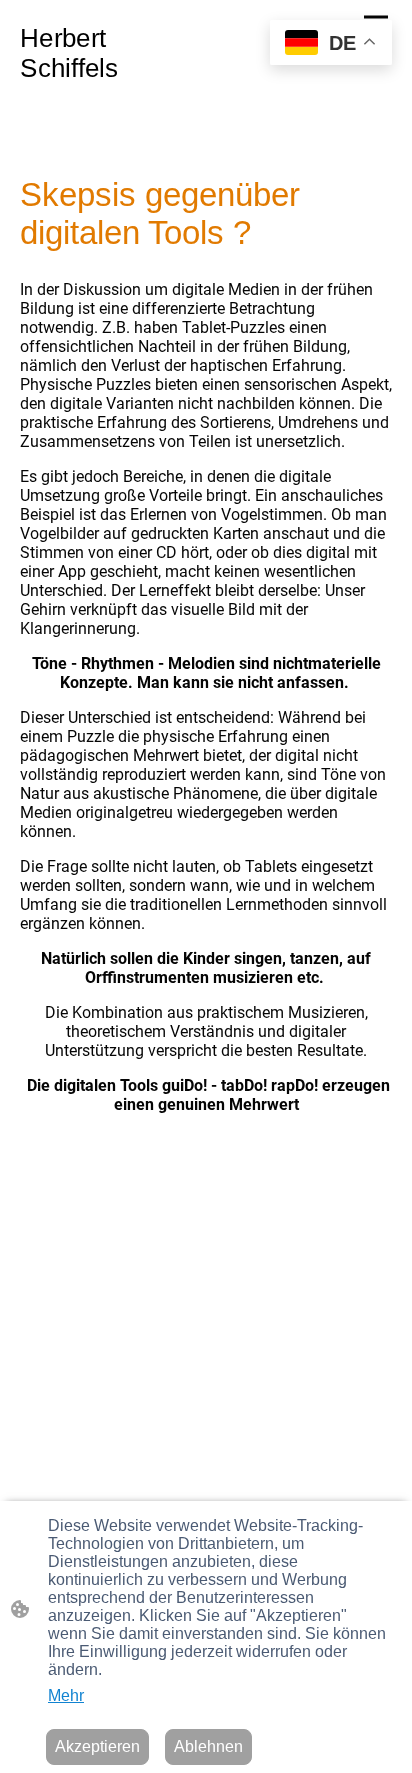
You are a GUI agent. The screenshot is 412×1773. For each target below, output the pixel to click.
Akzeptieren (97, 1746)
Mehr (66, 1695)
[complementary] (331, 44)
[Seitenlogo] (111, 93)
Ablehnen (208, 1746)
